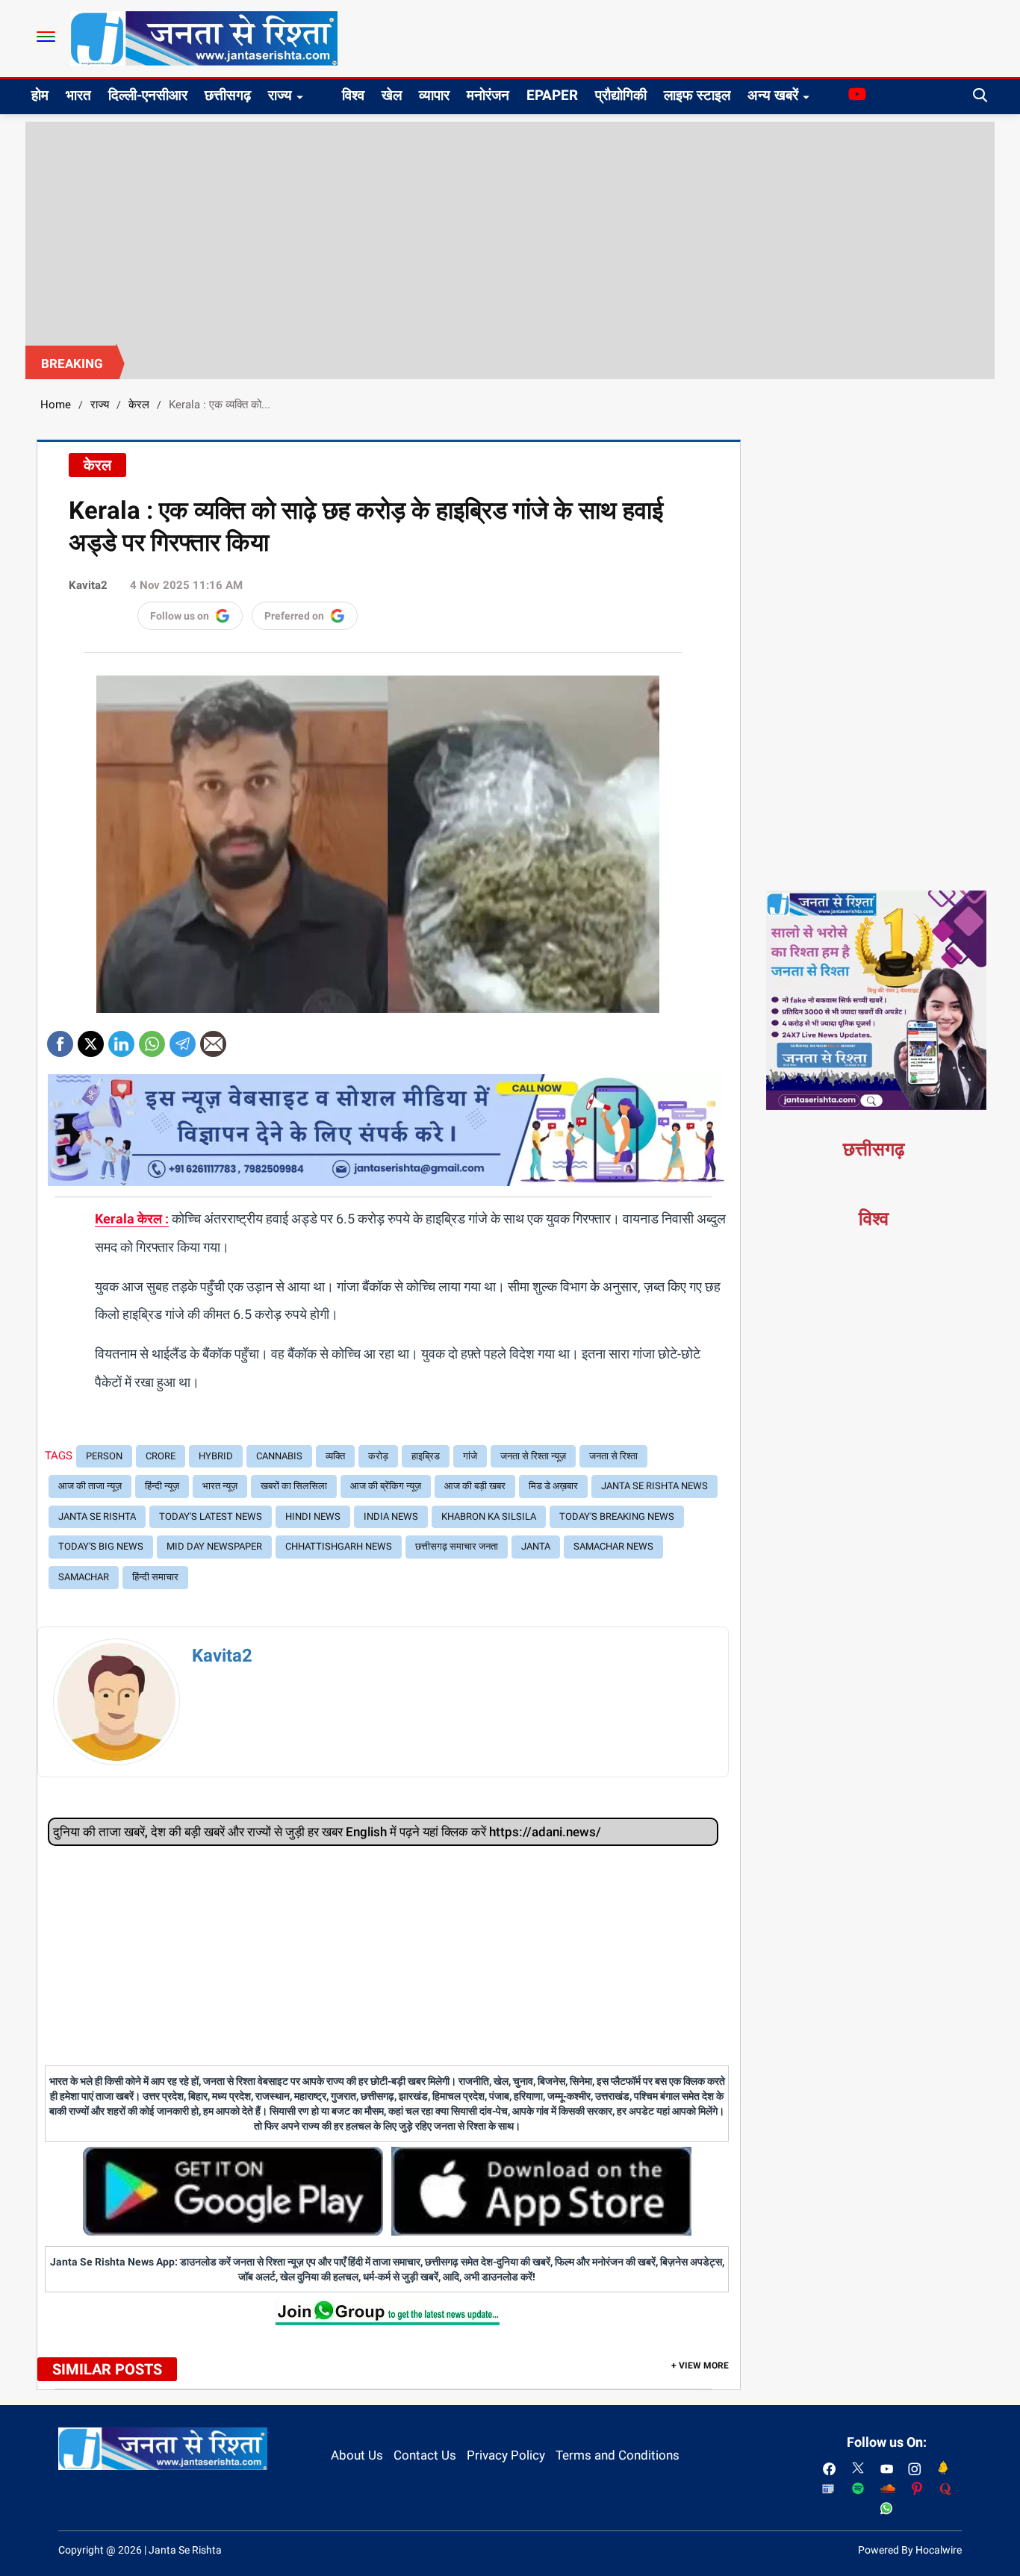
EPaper (552, 95)
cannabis (279, 1456)
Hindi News (313, 1516)
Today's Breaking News (617, 1516)
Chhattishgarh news (339, 1546)
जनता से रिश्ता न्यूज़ (533, 1456)
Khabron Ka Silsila (489, 1516)
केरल (139, 405)
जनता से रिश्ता (613, 1456)
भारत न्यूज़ (220, 1486)
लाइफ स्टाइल (697, 95)
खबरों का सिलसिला (294, 1486)
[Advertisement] (510, 234)
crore (161, 1456)
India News (391, 1516)
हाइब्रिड (426, 1456)
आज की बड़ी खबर (475, 1486)
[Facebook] (60, 1039)
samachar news (613, 1546)
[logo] (204, 37)
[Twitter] (91, 1039)
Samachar (84, 1577)
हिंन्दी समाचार (155, 1577)
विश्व (353, 95)
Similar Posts (107, 2369)
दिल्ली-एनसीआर (148, 95)
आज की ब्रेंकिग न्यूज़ (386, 1486)
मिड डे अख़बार (553, 1486)
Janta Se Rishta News (654, 1486)
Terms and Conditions (618, 2455)
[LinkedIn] (121, 1039)
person (104, 1456)
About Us (357, 2455)
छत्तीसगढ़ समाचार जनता (457, 1546)
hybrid (216, 1456)
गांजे (470, 1456)
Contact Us (425, 2455)
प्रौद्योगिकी (621, 95)
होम (40, 95)
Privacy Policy (506, 2455)
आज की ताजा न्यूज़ (90, 1486)
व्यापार (434, 95)
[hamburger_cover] (46, 37)
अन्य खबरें (773, 95)
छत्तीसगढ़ (228, 95)
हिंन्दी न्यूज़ (162, 1486)
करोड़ (378, 1456)
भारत (78, 95)
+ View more (700, 2366)
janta (536, 1546)
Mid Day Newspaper (214, 1546)
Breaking (72, 364)
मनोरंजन (488, 95)
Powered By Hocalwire (910, 2550)
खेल (392, 95)
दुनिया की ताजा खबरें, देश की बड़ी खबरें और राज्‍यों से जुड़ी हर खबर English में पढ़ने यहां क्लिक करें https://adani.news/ (327, 1832)
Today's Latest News (211, 1516)
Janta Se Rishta (97, 1516)
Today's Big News (101, 1546)
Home (56, 405)
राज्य (280, 95)
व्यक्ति (335, 1456)
